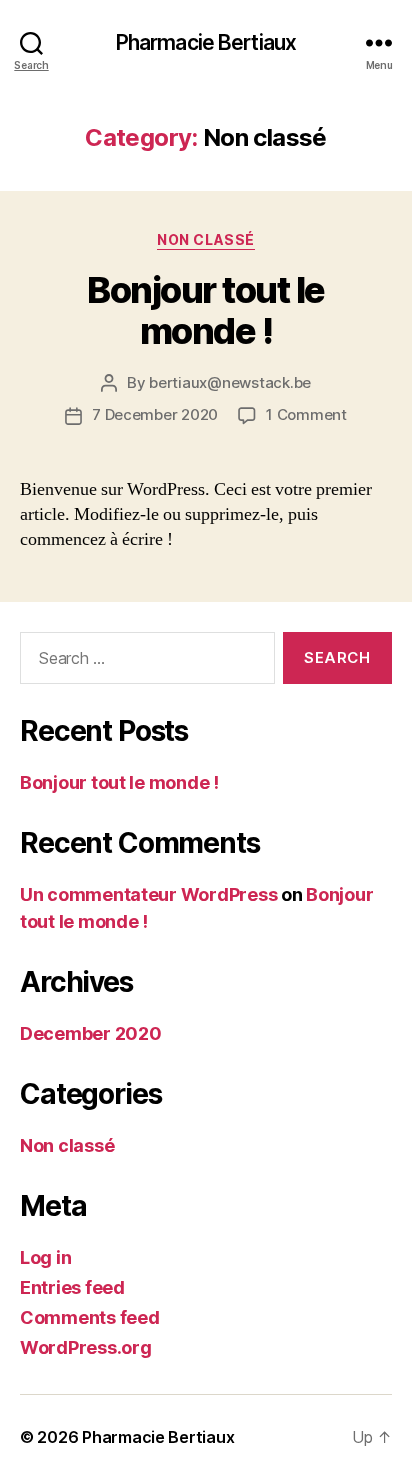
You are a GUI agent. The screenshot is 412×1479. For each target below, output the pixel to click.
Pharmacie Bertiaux (206, 42)
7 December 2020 (155, 414)
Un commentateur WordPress (148, 894)
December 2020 (91, 1033)
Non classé (205, 239)
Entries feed (72, 1287)
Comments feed (90, 1317)
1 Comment (306, 414)
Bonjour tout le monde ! (206, 310)
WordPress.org (86, 1347)
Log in (45, 1257)
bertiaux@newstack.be (230, 382)
